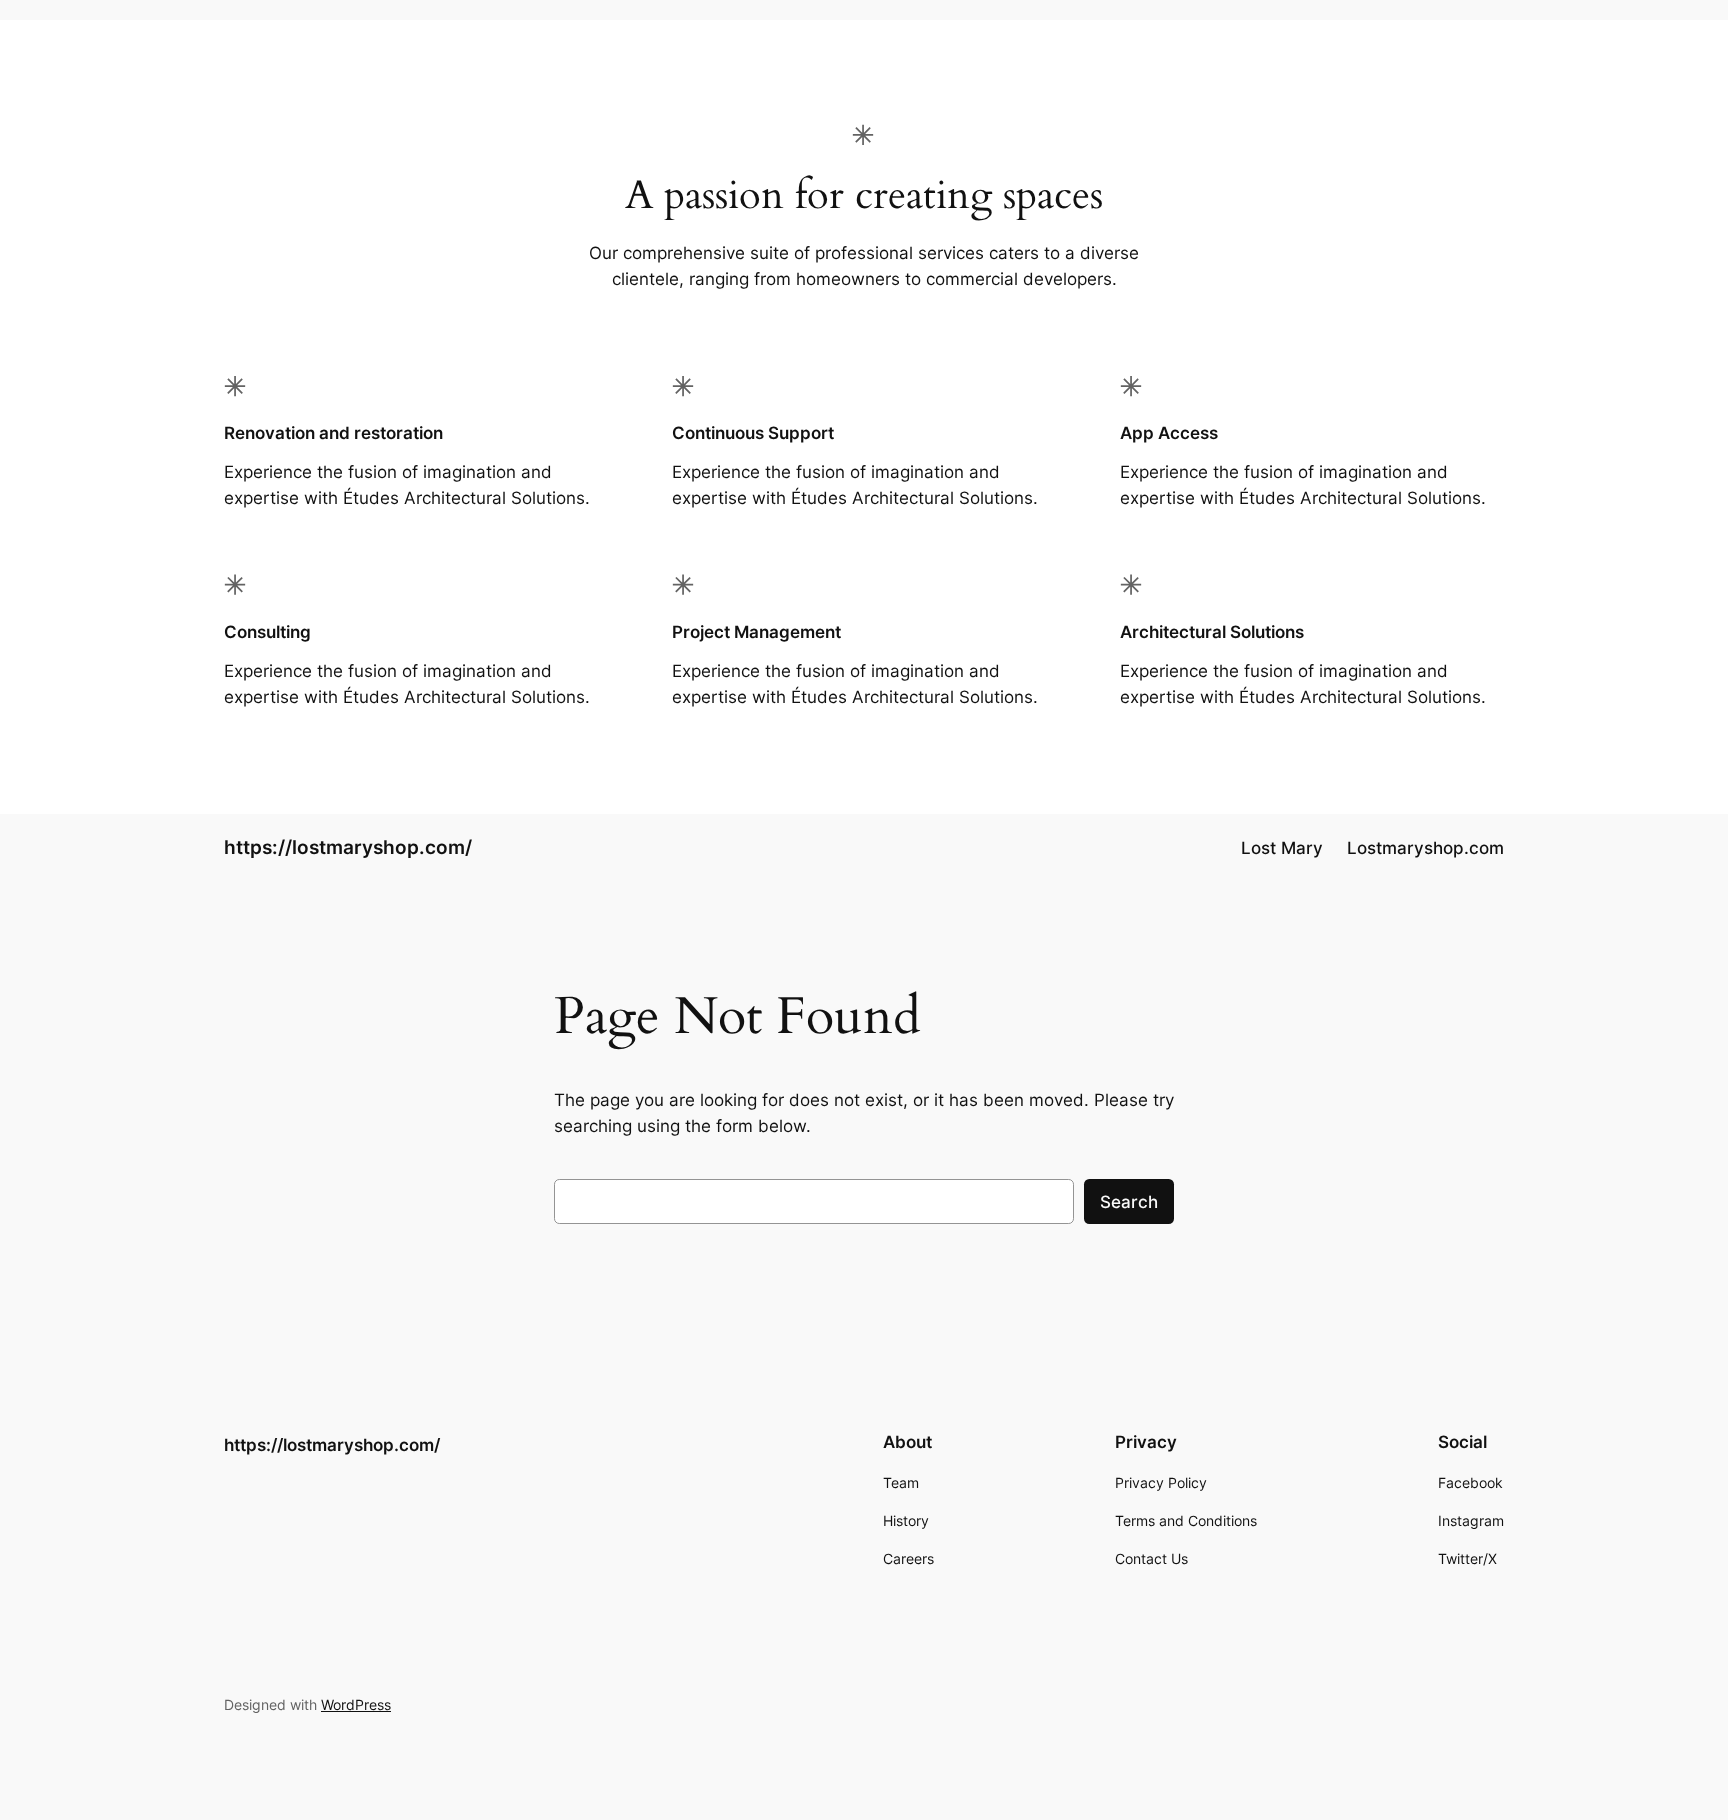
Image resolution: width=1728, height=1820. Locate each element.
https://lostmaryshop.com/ (348, 847)
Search (1129, 1202)
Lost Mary (1282, 848)
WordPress (356, 1704)
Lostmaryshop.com (1425, 848)
